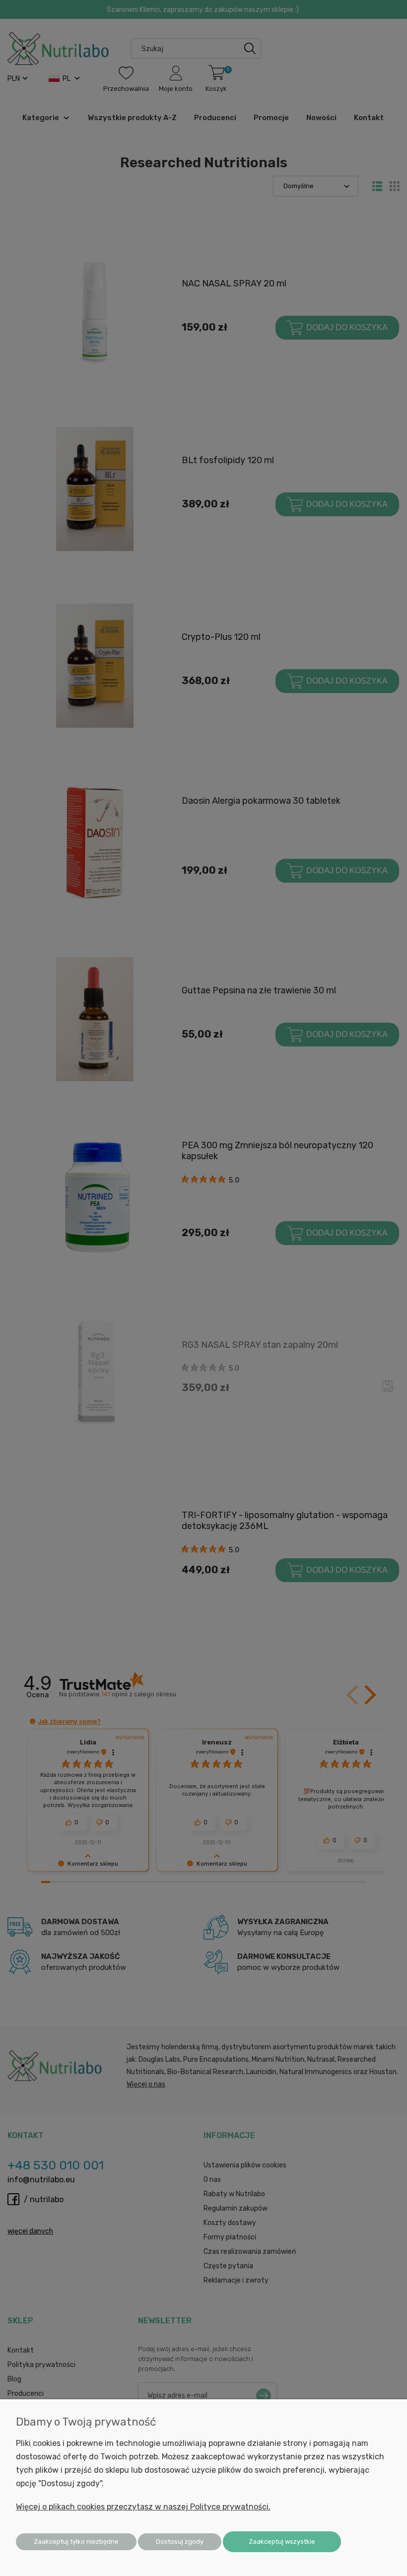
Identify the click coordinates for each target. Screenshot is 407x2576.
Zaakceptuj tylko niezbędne (76, 2541)
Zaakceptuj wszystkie (282, 2541)
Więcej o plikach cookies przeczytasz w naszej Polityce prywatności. (143, 2507)
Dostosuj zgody (180, 2541)
